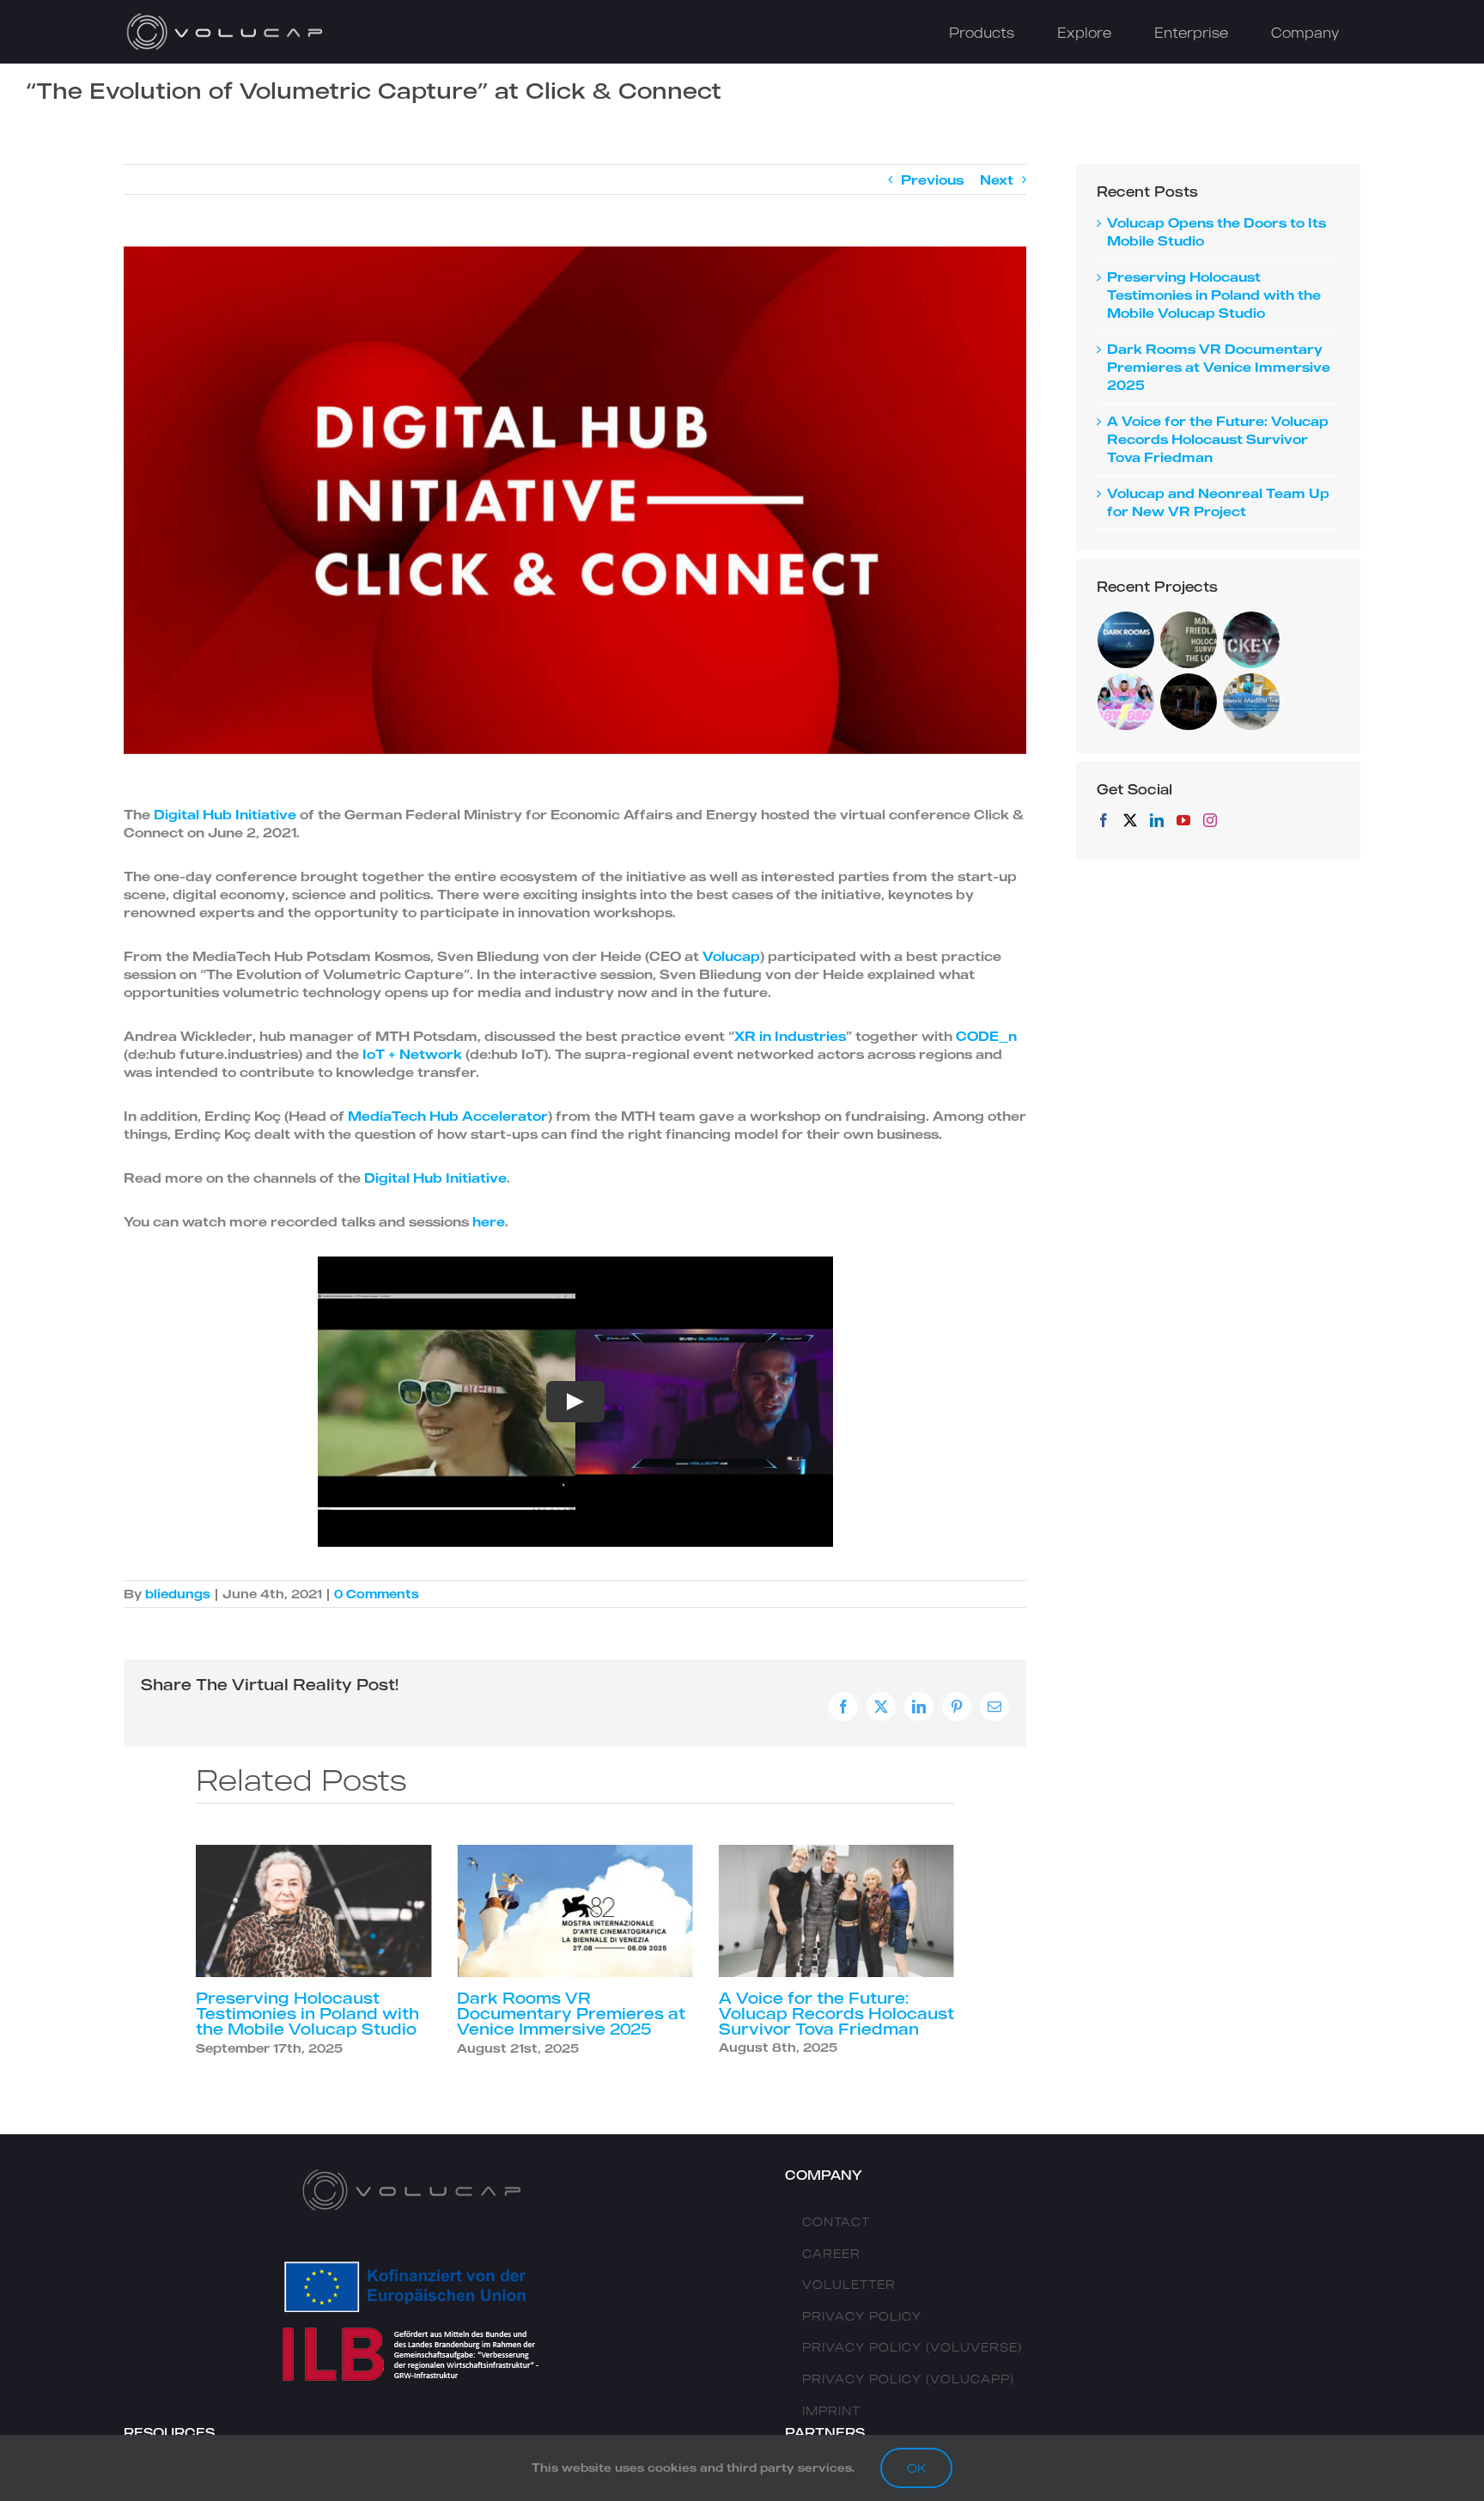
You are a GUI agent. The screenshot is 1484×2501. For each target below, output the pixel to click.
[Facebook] (1104, 820)
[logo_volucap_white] (227, 17)
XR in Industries (790, 1036)
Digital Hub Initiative (225, 814)
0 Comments (377, 1594)
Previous (932, 180)
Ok (916, 2468)
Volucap (731, 956)
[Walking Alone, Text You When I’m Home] (1189, 702)
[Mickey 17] (1252, 640)
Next (997, 180)
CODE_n (986, 1036)
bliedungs (178, 1594)
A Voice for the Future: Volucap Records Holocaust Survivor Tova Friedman (575, 2013)
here (489, 1221)
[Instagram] (1210, 820)
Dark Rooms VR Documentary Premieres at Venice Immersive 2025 (310, 2013)
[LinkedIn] (1157, 820)
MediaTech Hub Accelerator (448, 1116)
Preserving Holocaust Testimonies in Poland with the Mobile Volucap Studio (1214, 295)
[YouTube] (1183, 820)
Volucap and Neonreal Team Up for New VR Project (836, 2005)
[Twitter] (1130, 820)
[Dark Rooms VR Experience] (1126, 640)
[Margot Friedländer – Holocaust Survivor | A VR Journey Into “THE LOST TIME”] (1189, 640)
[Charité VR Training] (1252, 702)
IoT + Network (412, 1054)
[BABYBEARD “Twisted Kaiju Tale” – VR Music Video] (1126, 702)
